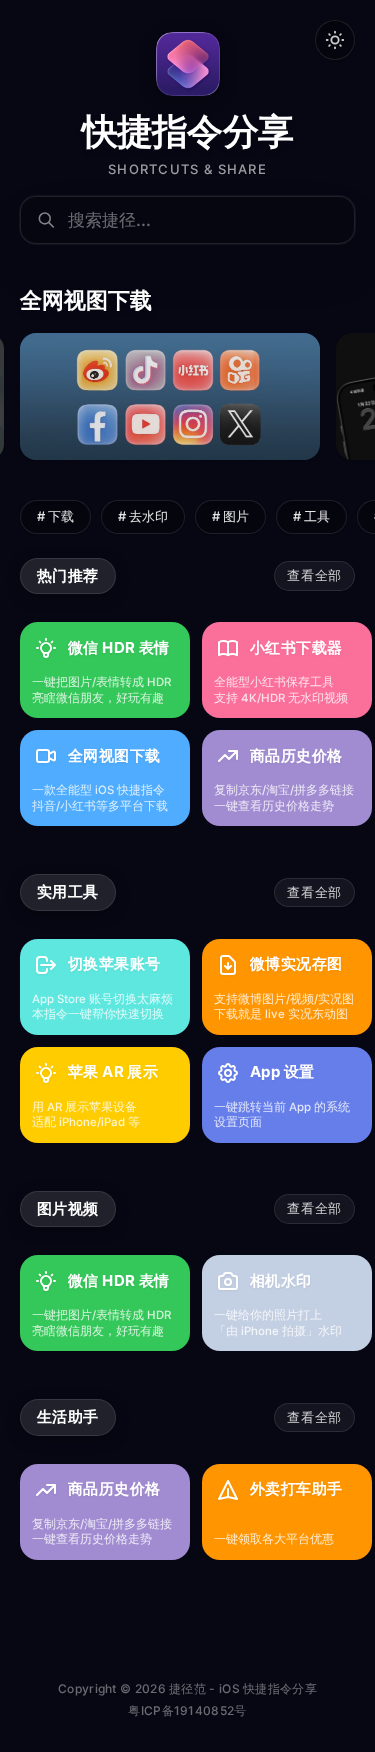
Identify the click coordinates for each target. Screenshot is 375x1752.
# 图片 (230, 516)
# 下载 (55, 516)
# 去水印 (143, 516)
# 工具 (311, 516)
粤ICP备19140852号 (187, 1710)
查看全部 (314, 575)
